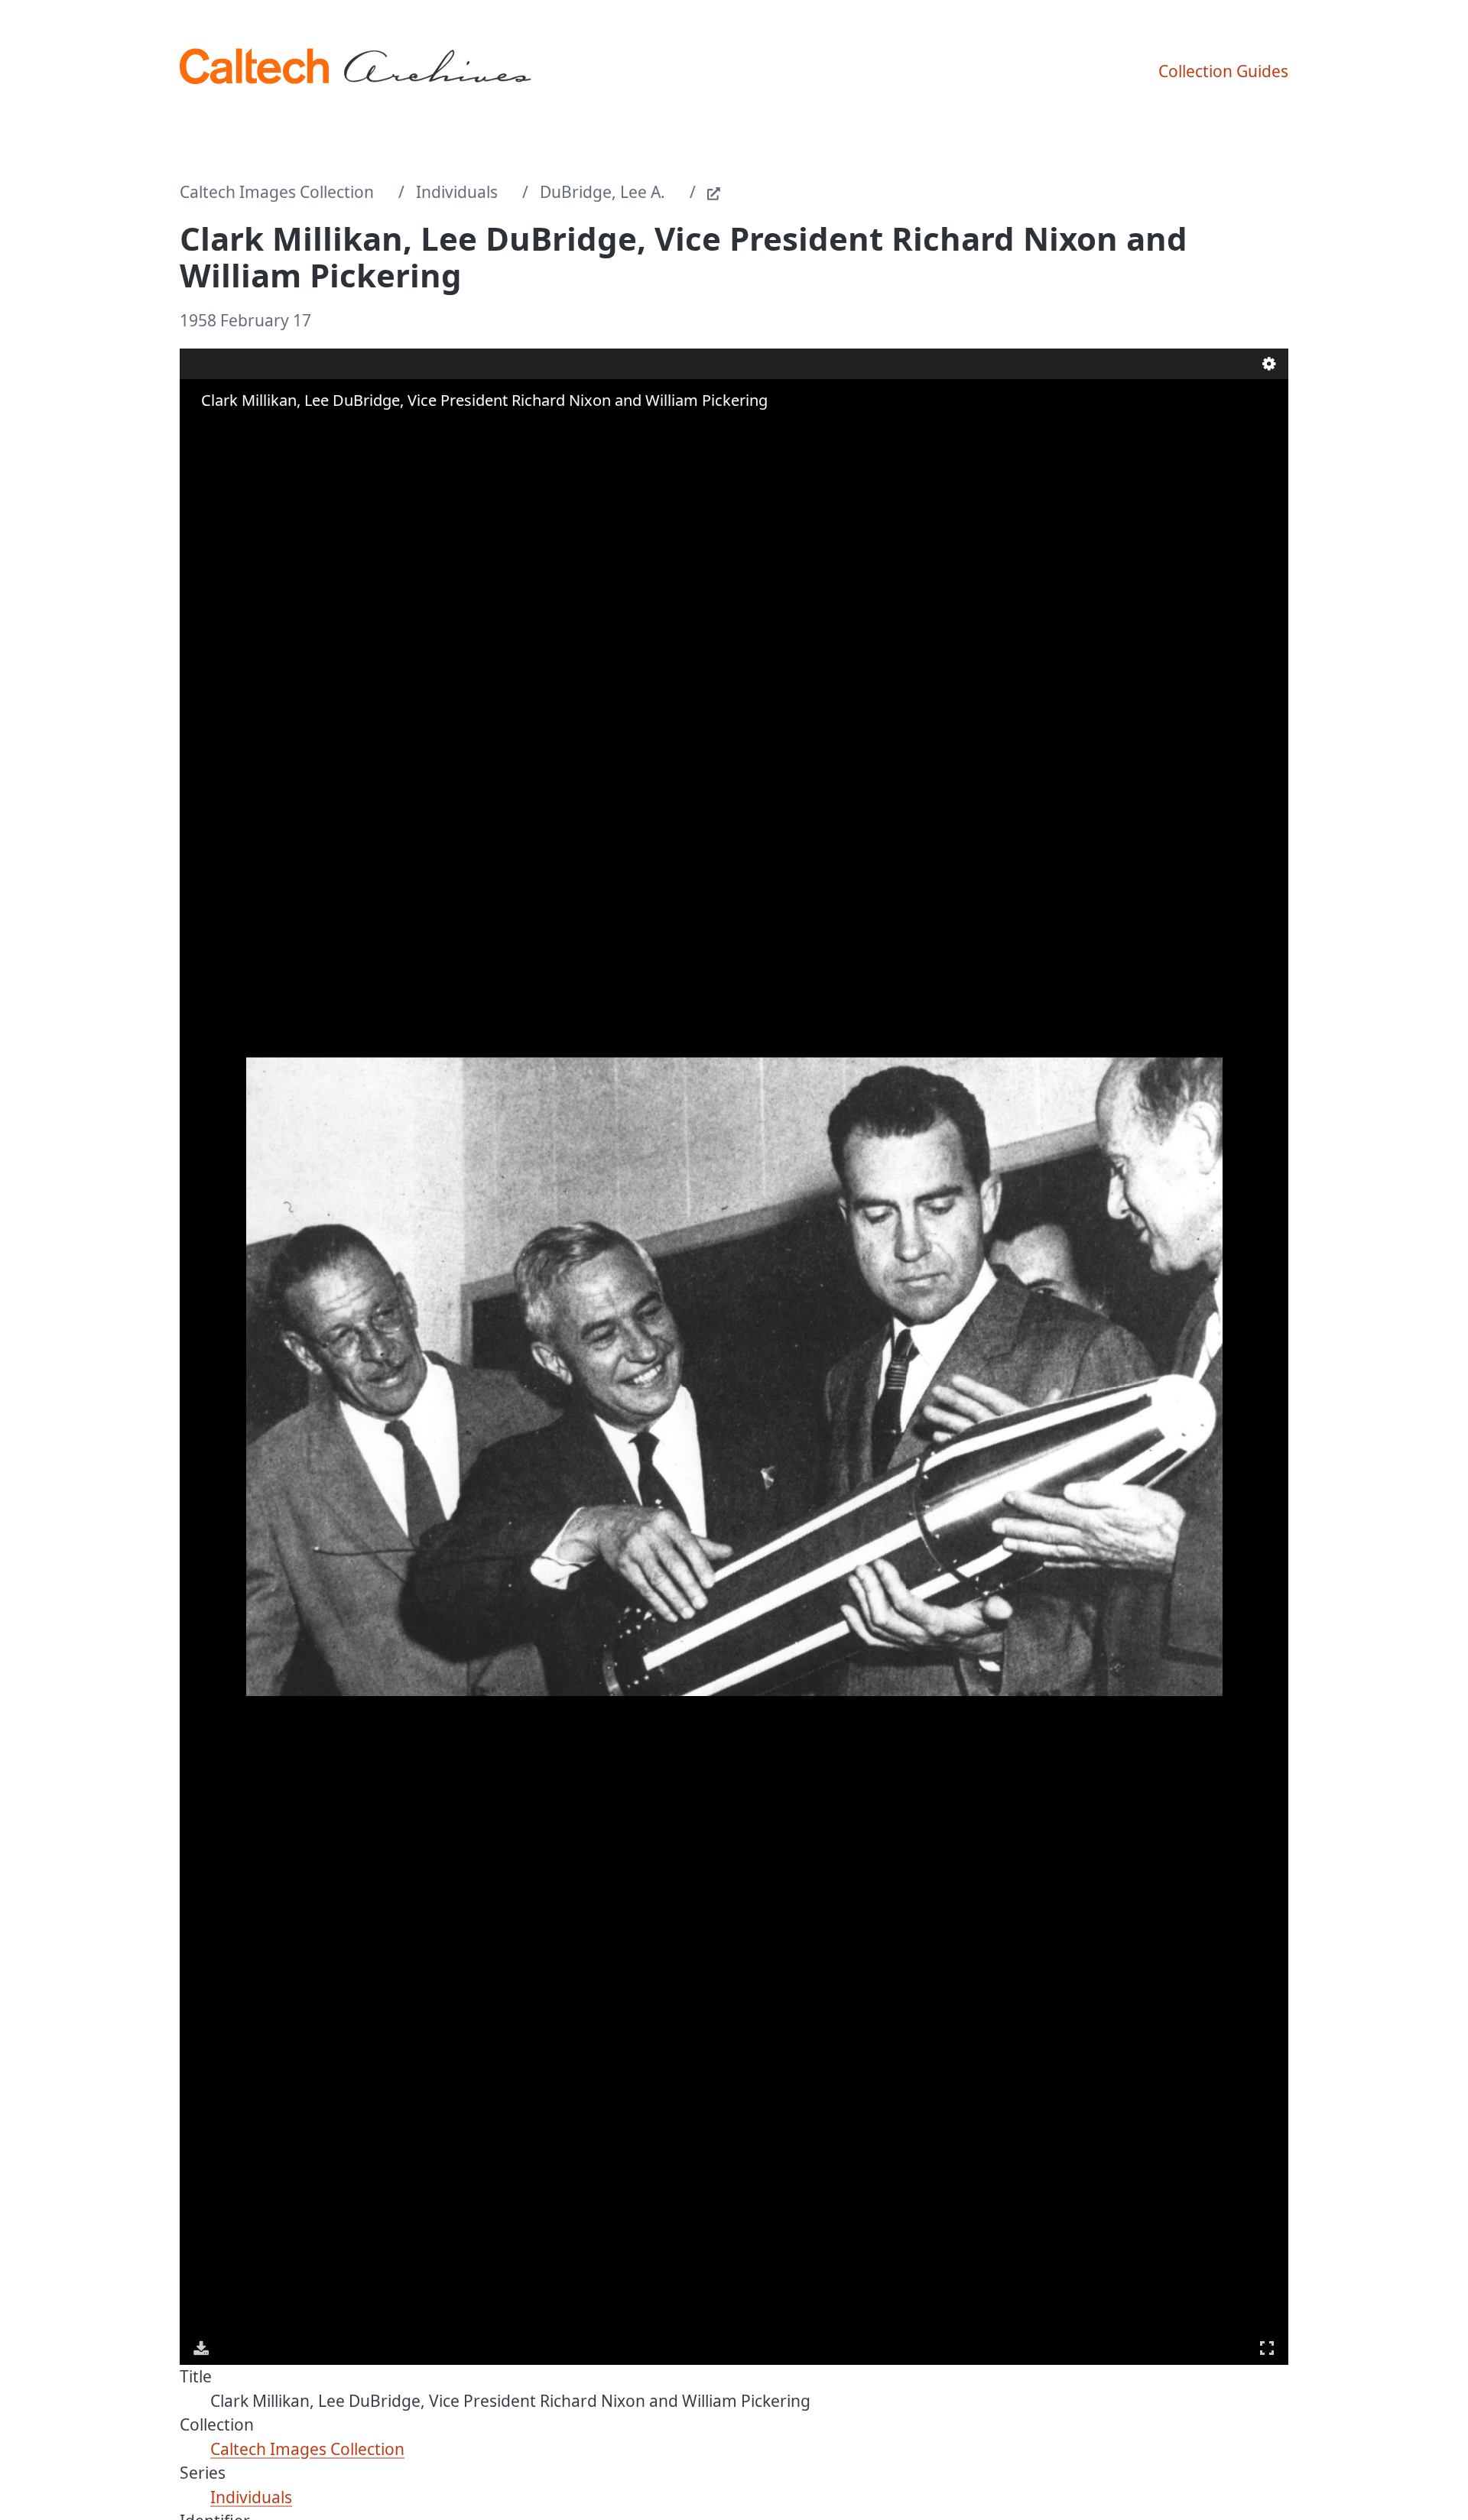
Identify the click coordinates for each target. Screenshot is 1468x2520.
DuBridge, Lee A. (602, 192)
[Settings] (1269, 364)
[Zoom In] (203, 430)
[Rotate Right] (245, 430)
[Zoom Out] (224, 430)
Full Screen (1267, 2348)
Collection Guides (1223, 71)
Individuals (457, 192)
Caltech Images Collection (277, 192)
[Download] (201, 2348)
